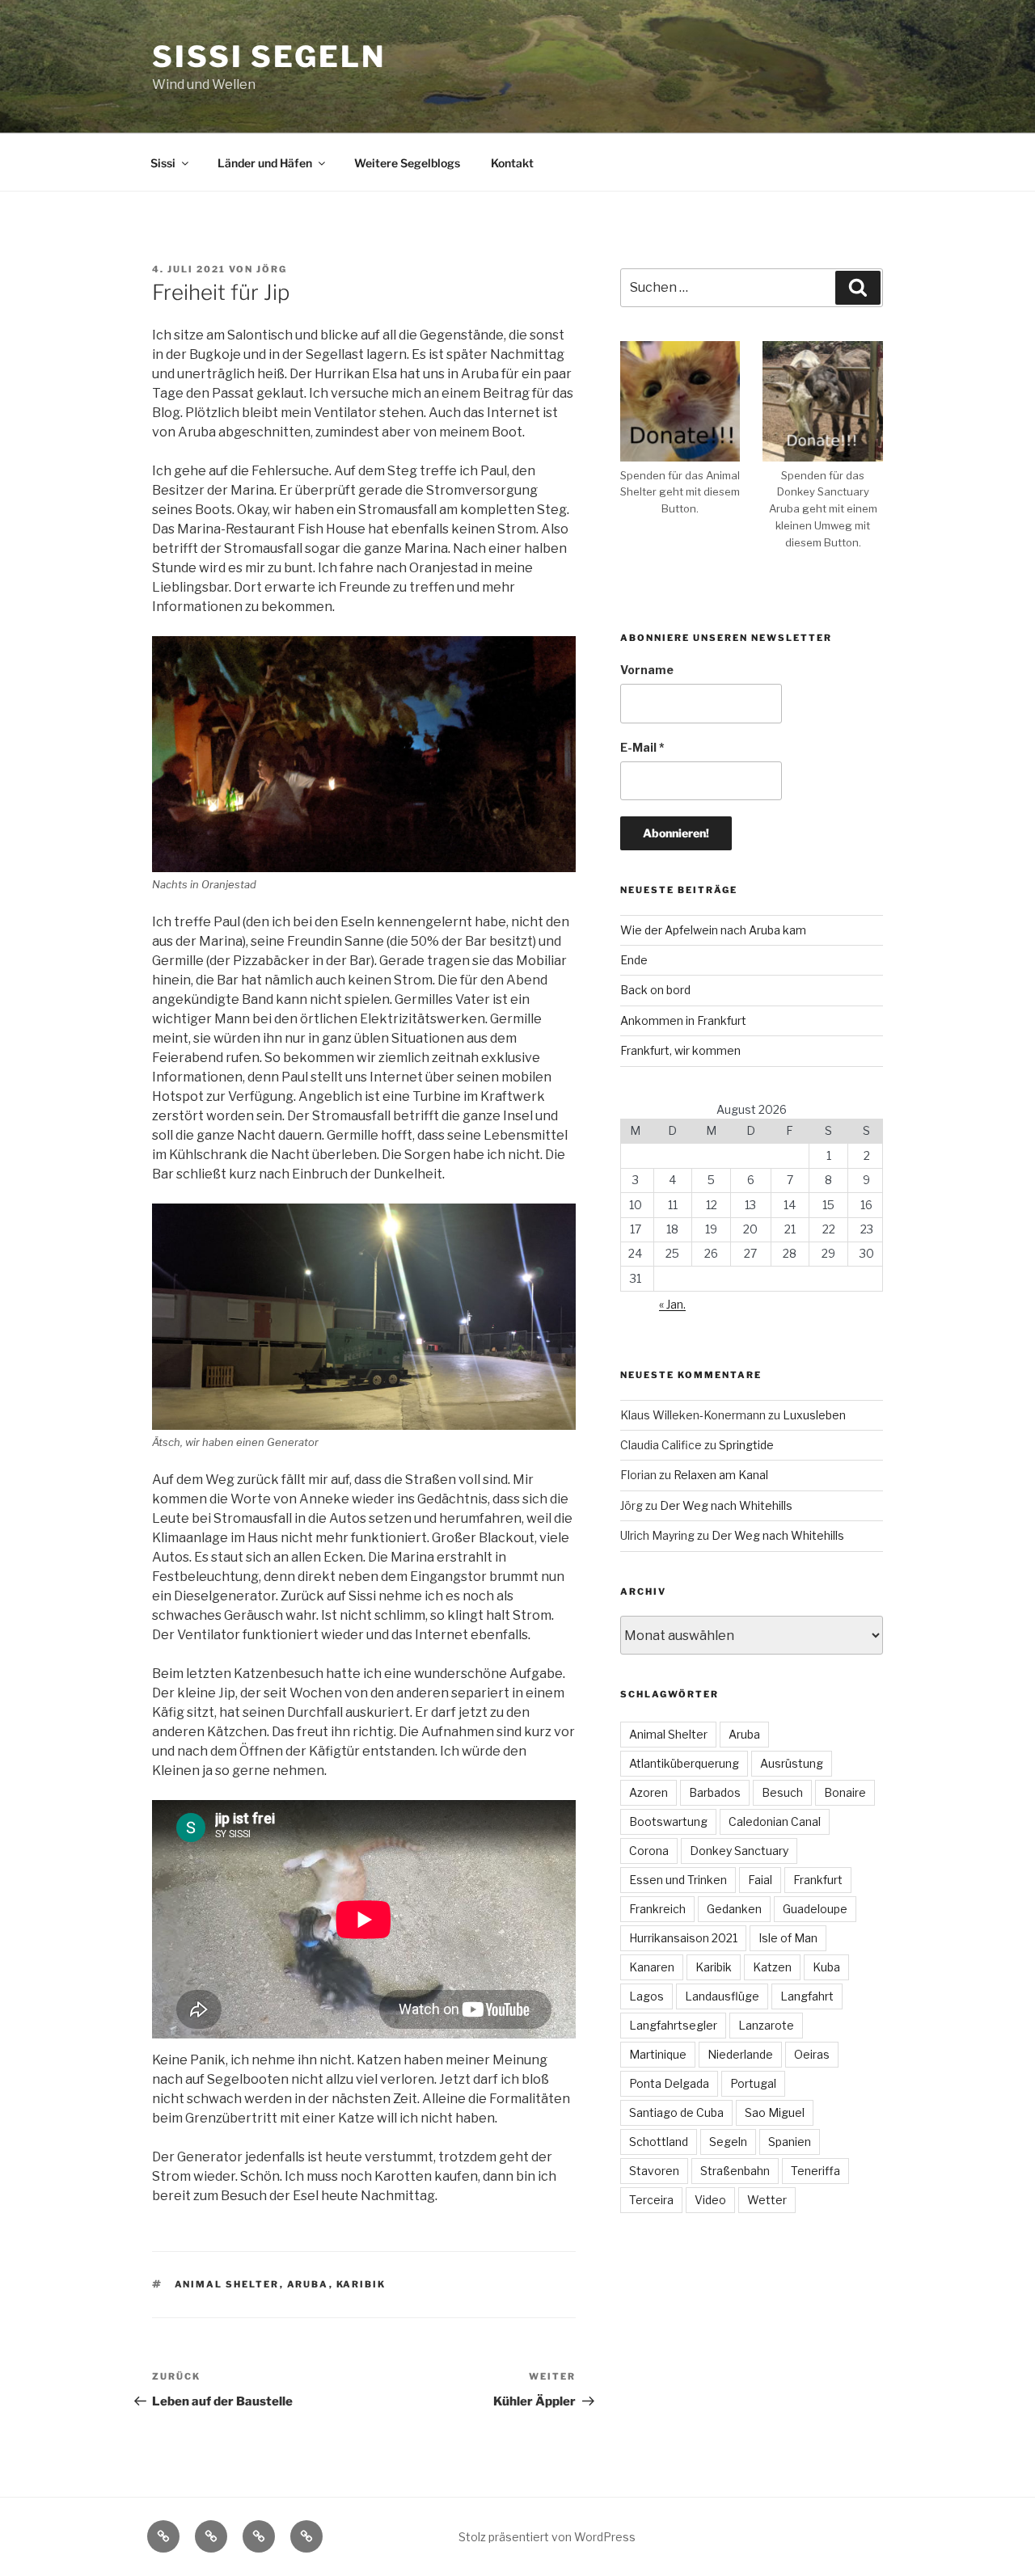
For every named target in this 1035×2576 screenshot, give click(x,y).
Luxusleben (814, 1415)
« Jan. (672, 1304)
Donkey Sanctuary (739, 1851)
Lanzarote (766, 2025)
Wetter (767, 2200)
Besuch (782, 1792)
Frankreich (657, 1909)
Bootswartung (668, 1821)
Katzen (772, 1967)
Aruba (308, 2284)
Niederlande (740, 2054)
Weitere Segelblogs (407, 163)
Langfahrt (807, 1996)
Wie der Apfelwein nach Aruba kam (713, 930)
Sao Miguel (775, 2112)
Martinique (658, 2054)
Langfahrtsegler (673, 2025)
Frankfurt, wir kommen (680, 1050)
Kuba (826, 1967)
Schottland (659, 2142)
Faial (760, 1880)
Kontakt (512, 163)
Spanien (790, 2142)
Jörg (272, 269)
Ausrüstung (792, 1763)
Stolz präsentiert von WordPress (547, 2537)
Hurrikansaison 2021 (683, 1938)
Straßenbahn (735, 2171)
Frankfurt (818, 1880)
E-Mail (642, 747)
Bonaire (845, 1792)
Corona (649, 1851)
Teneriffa (815, 2171)
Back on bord (655, 990)
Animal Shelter (227, 2284)
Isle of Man (788, 1938)
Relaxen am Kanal (721, 1475)
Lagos (646, 1996)
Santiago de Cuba (676, 2112)
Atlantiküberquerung (684, 1763)
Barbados (715, 1792)
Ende (634, 960)
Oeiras (812, 2054)
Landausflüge (722, 1996)
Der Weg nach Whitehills (726, 1505)
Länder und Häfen (265, 163)
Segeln (728, 2142)
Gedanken (734, 1909)
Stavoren (654, 2171)
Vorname (647, 670)
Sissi (163, 163)
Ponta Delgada (669, 2083)
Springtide (746, 1445)
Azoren (648, 1792)
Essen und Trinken (678, 1880)
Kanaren (652, 1967)
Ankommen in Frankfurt (683, 1020)
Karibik (361, 2284)
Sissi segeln (269, 57)
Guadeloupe (815, 1909)
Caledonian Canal (775, 1821)
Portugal (753, 2083)
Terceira (651, 2200)
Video (710, 2200)
